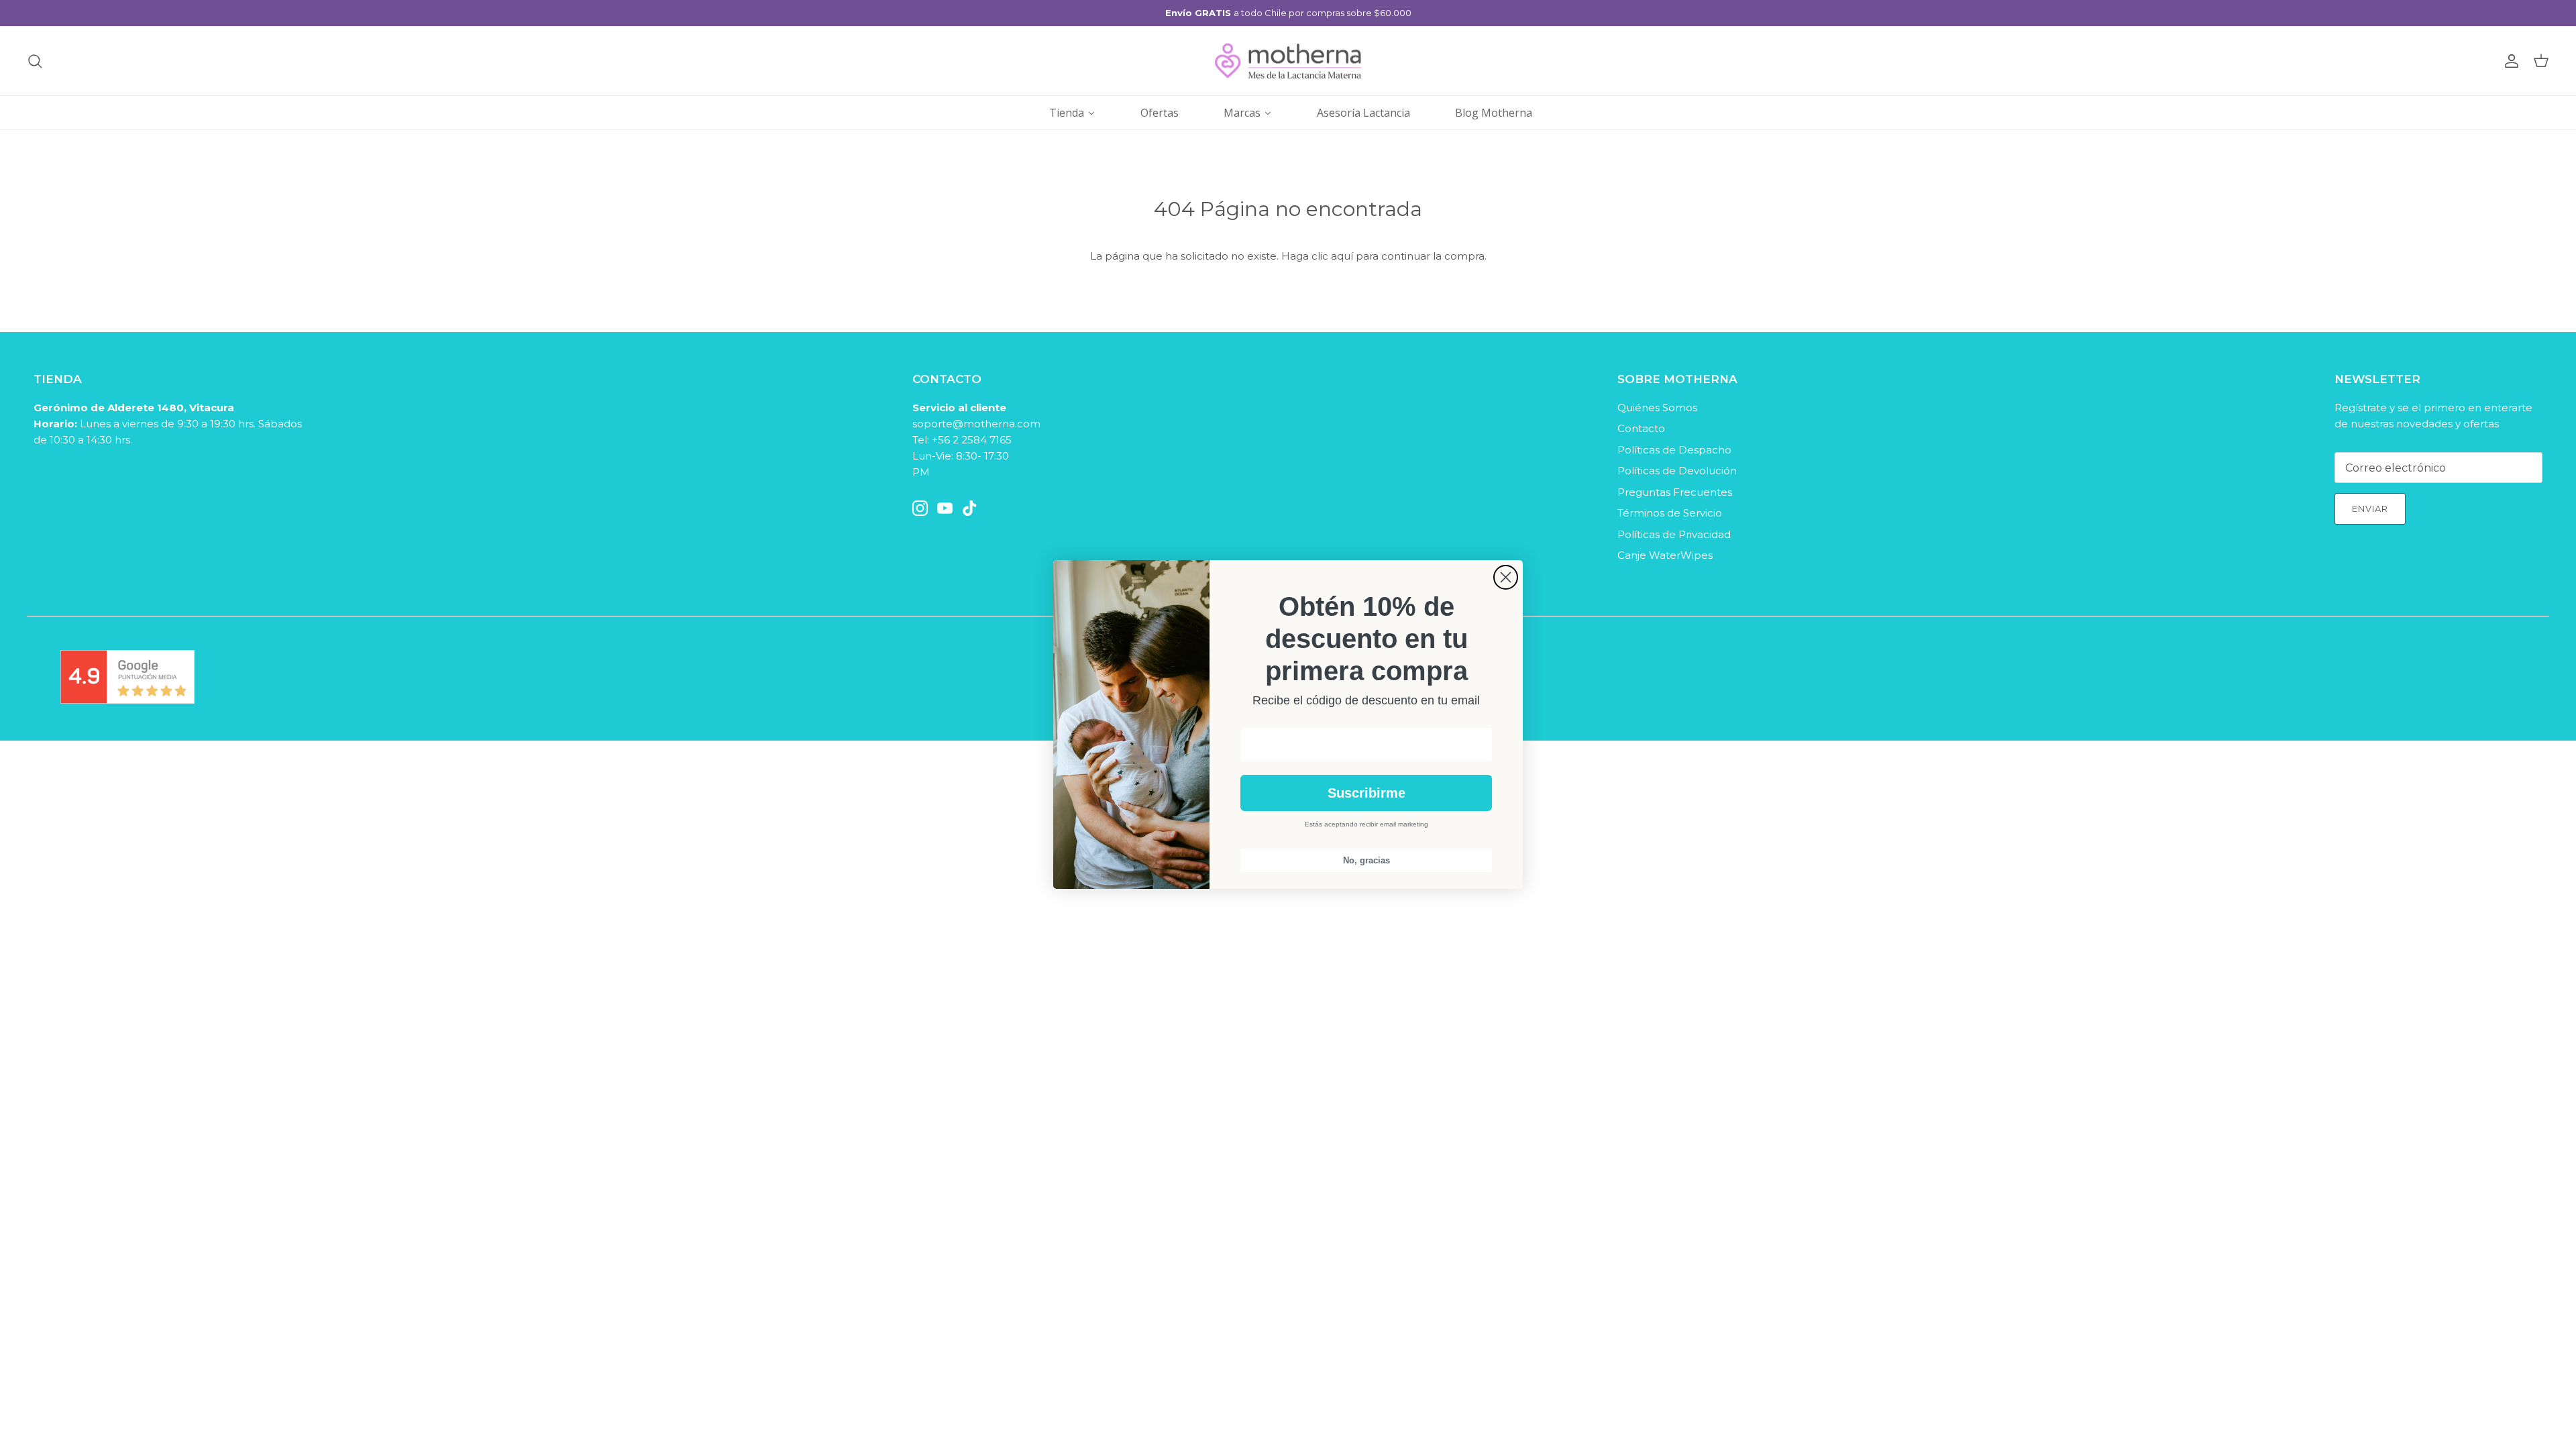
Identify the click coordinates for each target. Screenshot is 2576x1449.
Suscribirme (1366, 793)
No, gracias (1366, 860)
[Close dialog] (1506, 577)
